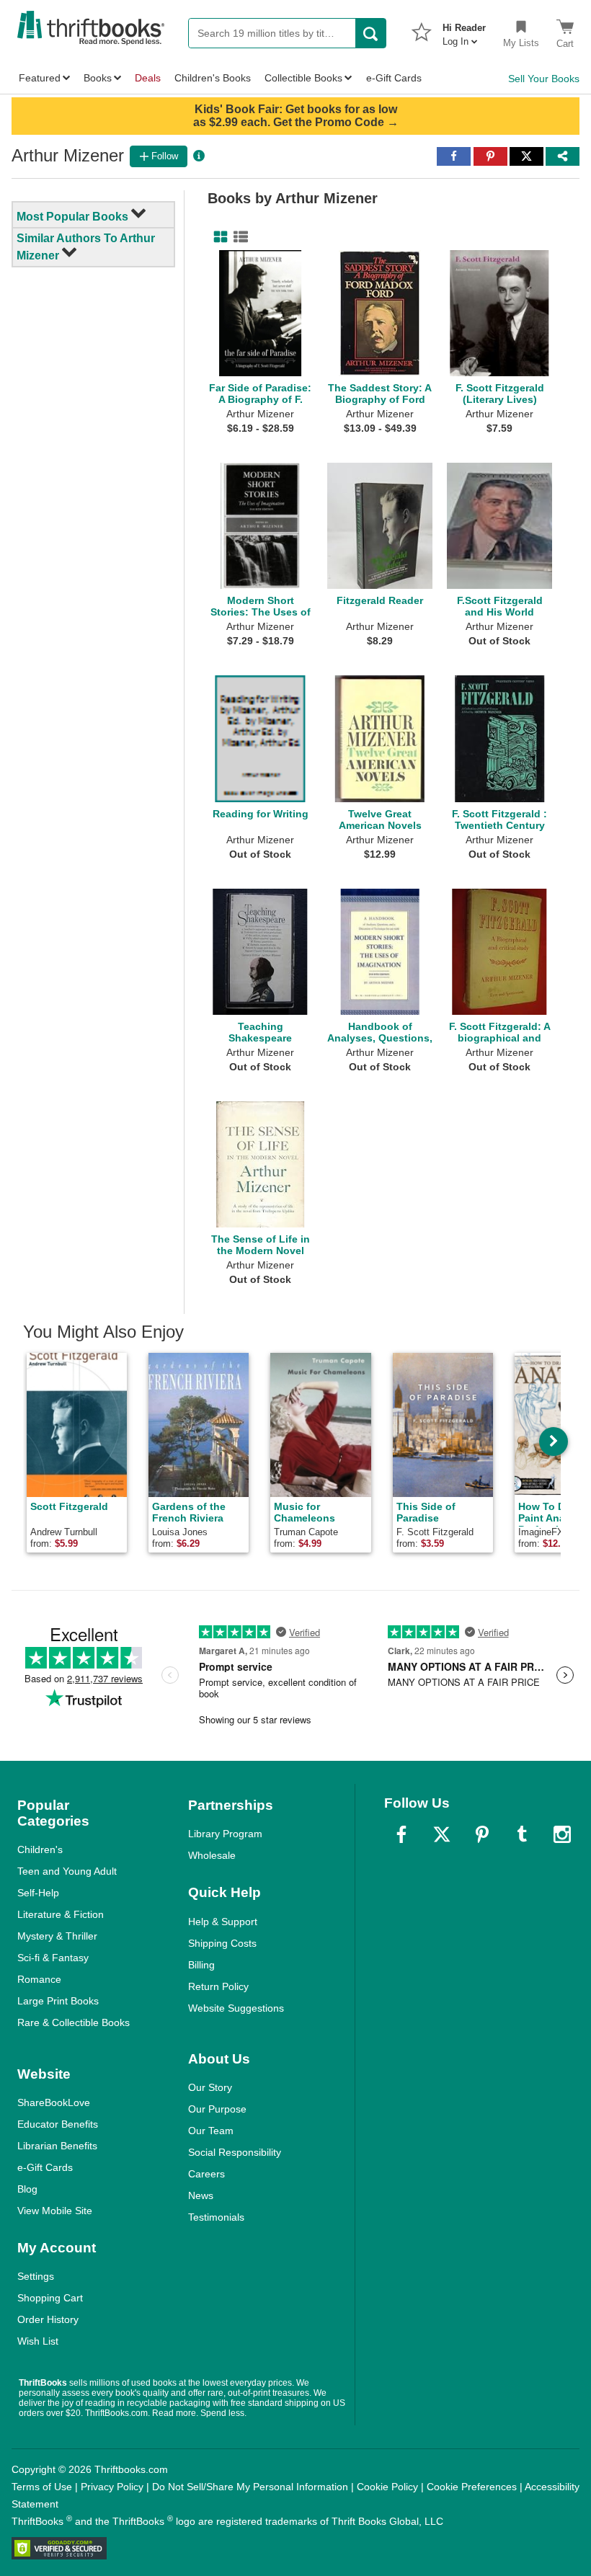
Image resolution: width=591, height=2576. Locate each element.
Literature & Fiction (61, 1914)
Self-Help (38, 1893)
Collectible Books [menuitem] (303, 78)
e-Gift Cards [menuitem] (394, 78)
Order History (48, 2319)
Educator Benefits (58, 2124)
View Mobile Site (55, 2211)
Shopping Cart (50, 2298)
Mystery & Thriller (57, 1936)
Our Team (211, 2131)
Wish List (38, 2341)
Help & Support (223, 1922)
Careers (206, 2174)
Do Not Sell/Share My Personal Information (250, 2487)
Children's (40, 1849)
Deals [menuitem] (148, 78)
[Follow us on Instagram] (562, 1834)
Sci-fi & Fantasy (53, 1958)
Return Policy (218, 1986)
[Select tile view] (238, 237)
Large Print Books (58, 2001)
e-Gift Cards (45, 2167)
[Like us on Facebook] (401, 1834)
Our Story (210, 2087)
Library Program (225, 1834)
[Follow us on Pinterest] (482, 1834)
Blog (27, 2189)
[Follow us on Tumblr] (522, 1834)
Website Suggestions (236, 2008)
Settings (36, 2276)
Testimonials (216, 2217)
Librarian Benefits (57, 2146)
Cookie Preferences (472, 2487)
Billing (201, 1965)
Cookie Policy (387, 2487)
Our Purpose (217, 2109)
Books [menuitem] (98, 78)
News (201, 2195)
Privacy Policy (112, 2487)
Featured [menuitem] (40, 78)
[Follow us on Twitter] (442, 1834)
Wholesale (212, 1855)
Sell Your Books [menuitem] (544, 79)
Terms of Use (42, 2487)
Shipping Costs (222, 1943)
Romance (39, 1979)
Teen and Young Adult (67, 1871)
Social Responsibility (235, 2152)
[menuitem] (464, 30)
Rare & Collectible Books (74, 2022)
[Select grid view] (218, 237)
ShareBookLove (54, 2102)
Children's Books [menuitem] (213, 78)
